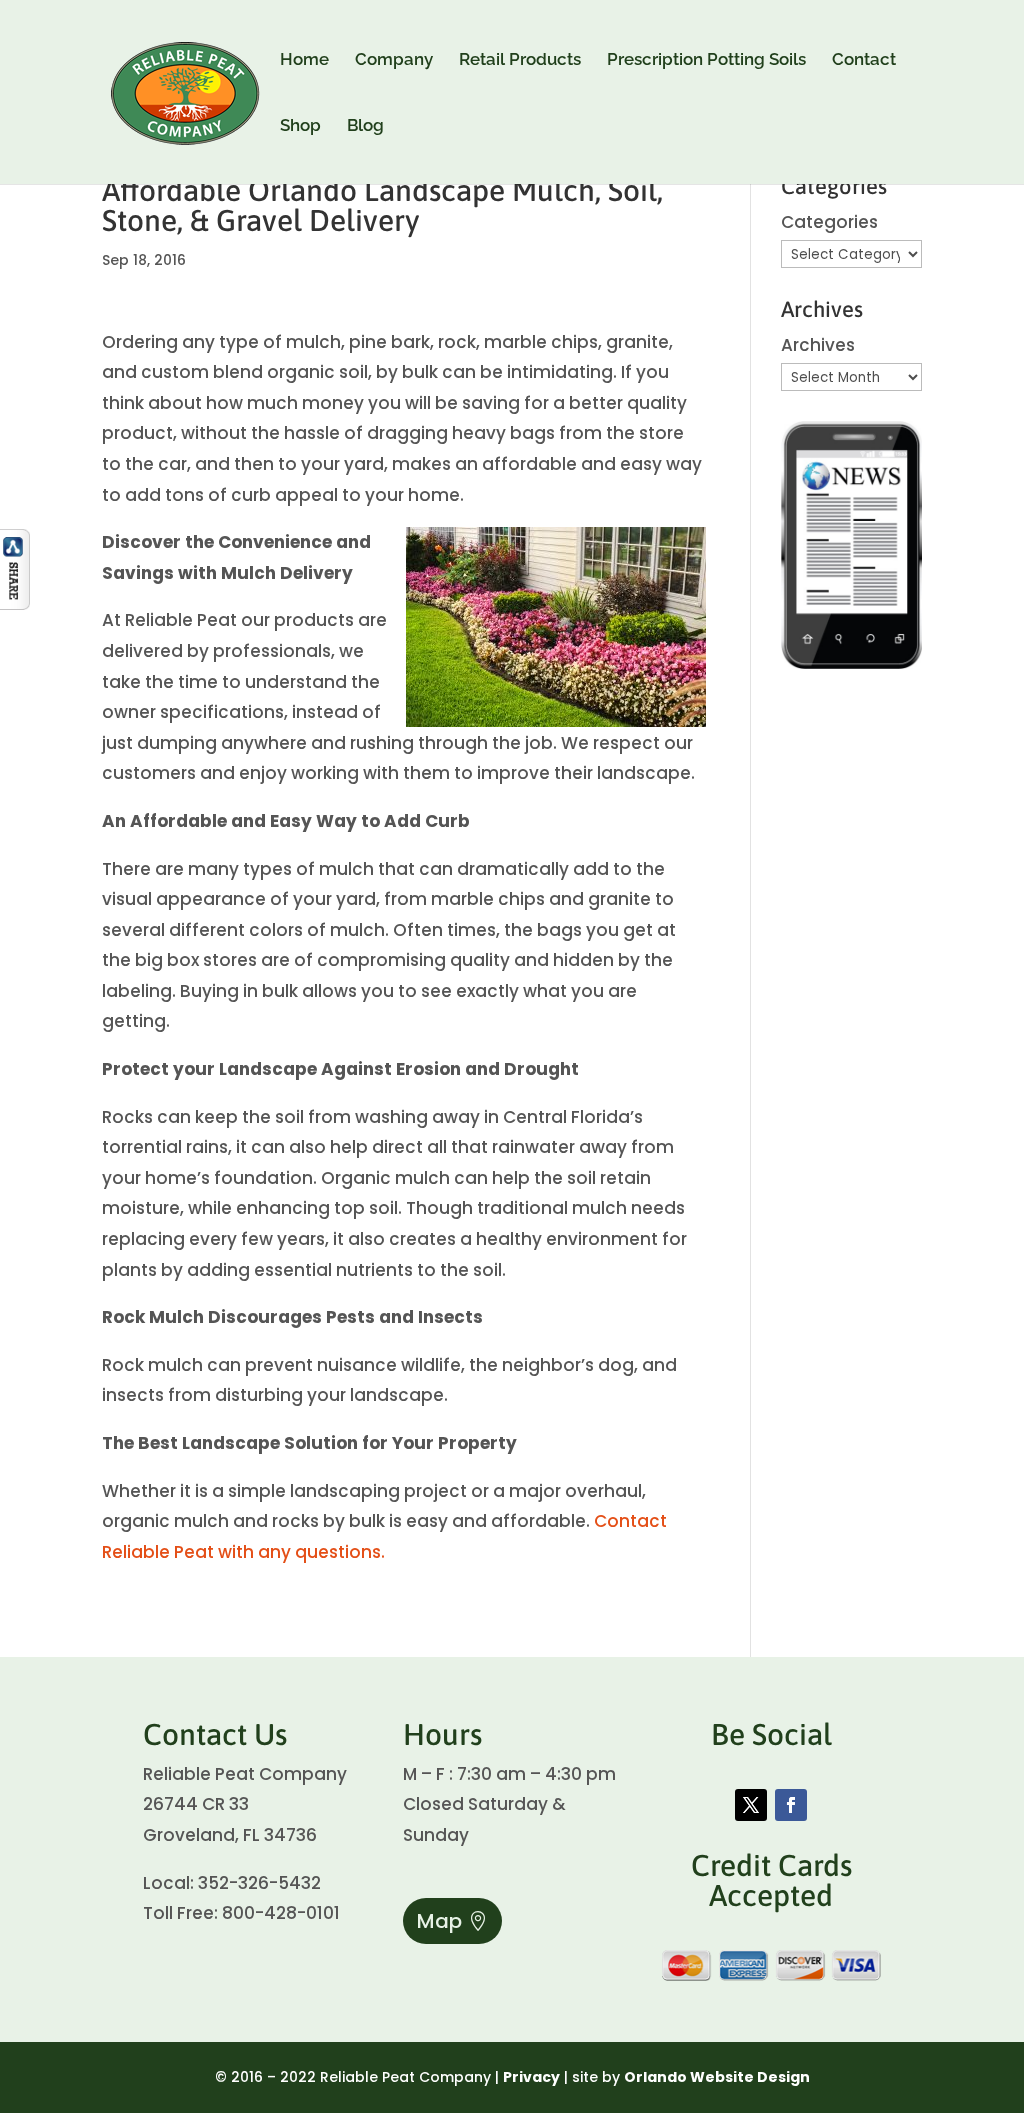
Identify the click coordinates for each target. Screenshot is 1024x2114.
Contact (864, 60)
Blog (365, 126)
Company (394, 60)
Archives (818, 345)
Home (304, 60)
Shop (300, 126)
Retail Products (520, 60)
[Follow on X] (751, 1805)
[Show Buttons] (15, 604)
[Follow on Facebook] (791, 1805)
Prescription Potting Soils (706, 60)
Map (439, 1921)
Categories (829, 222)
